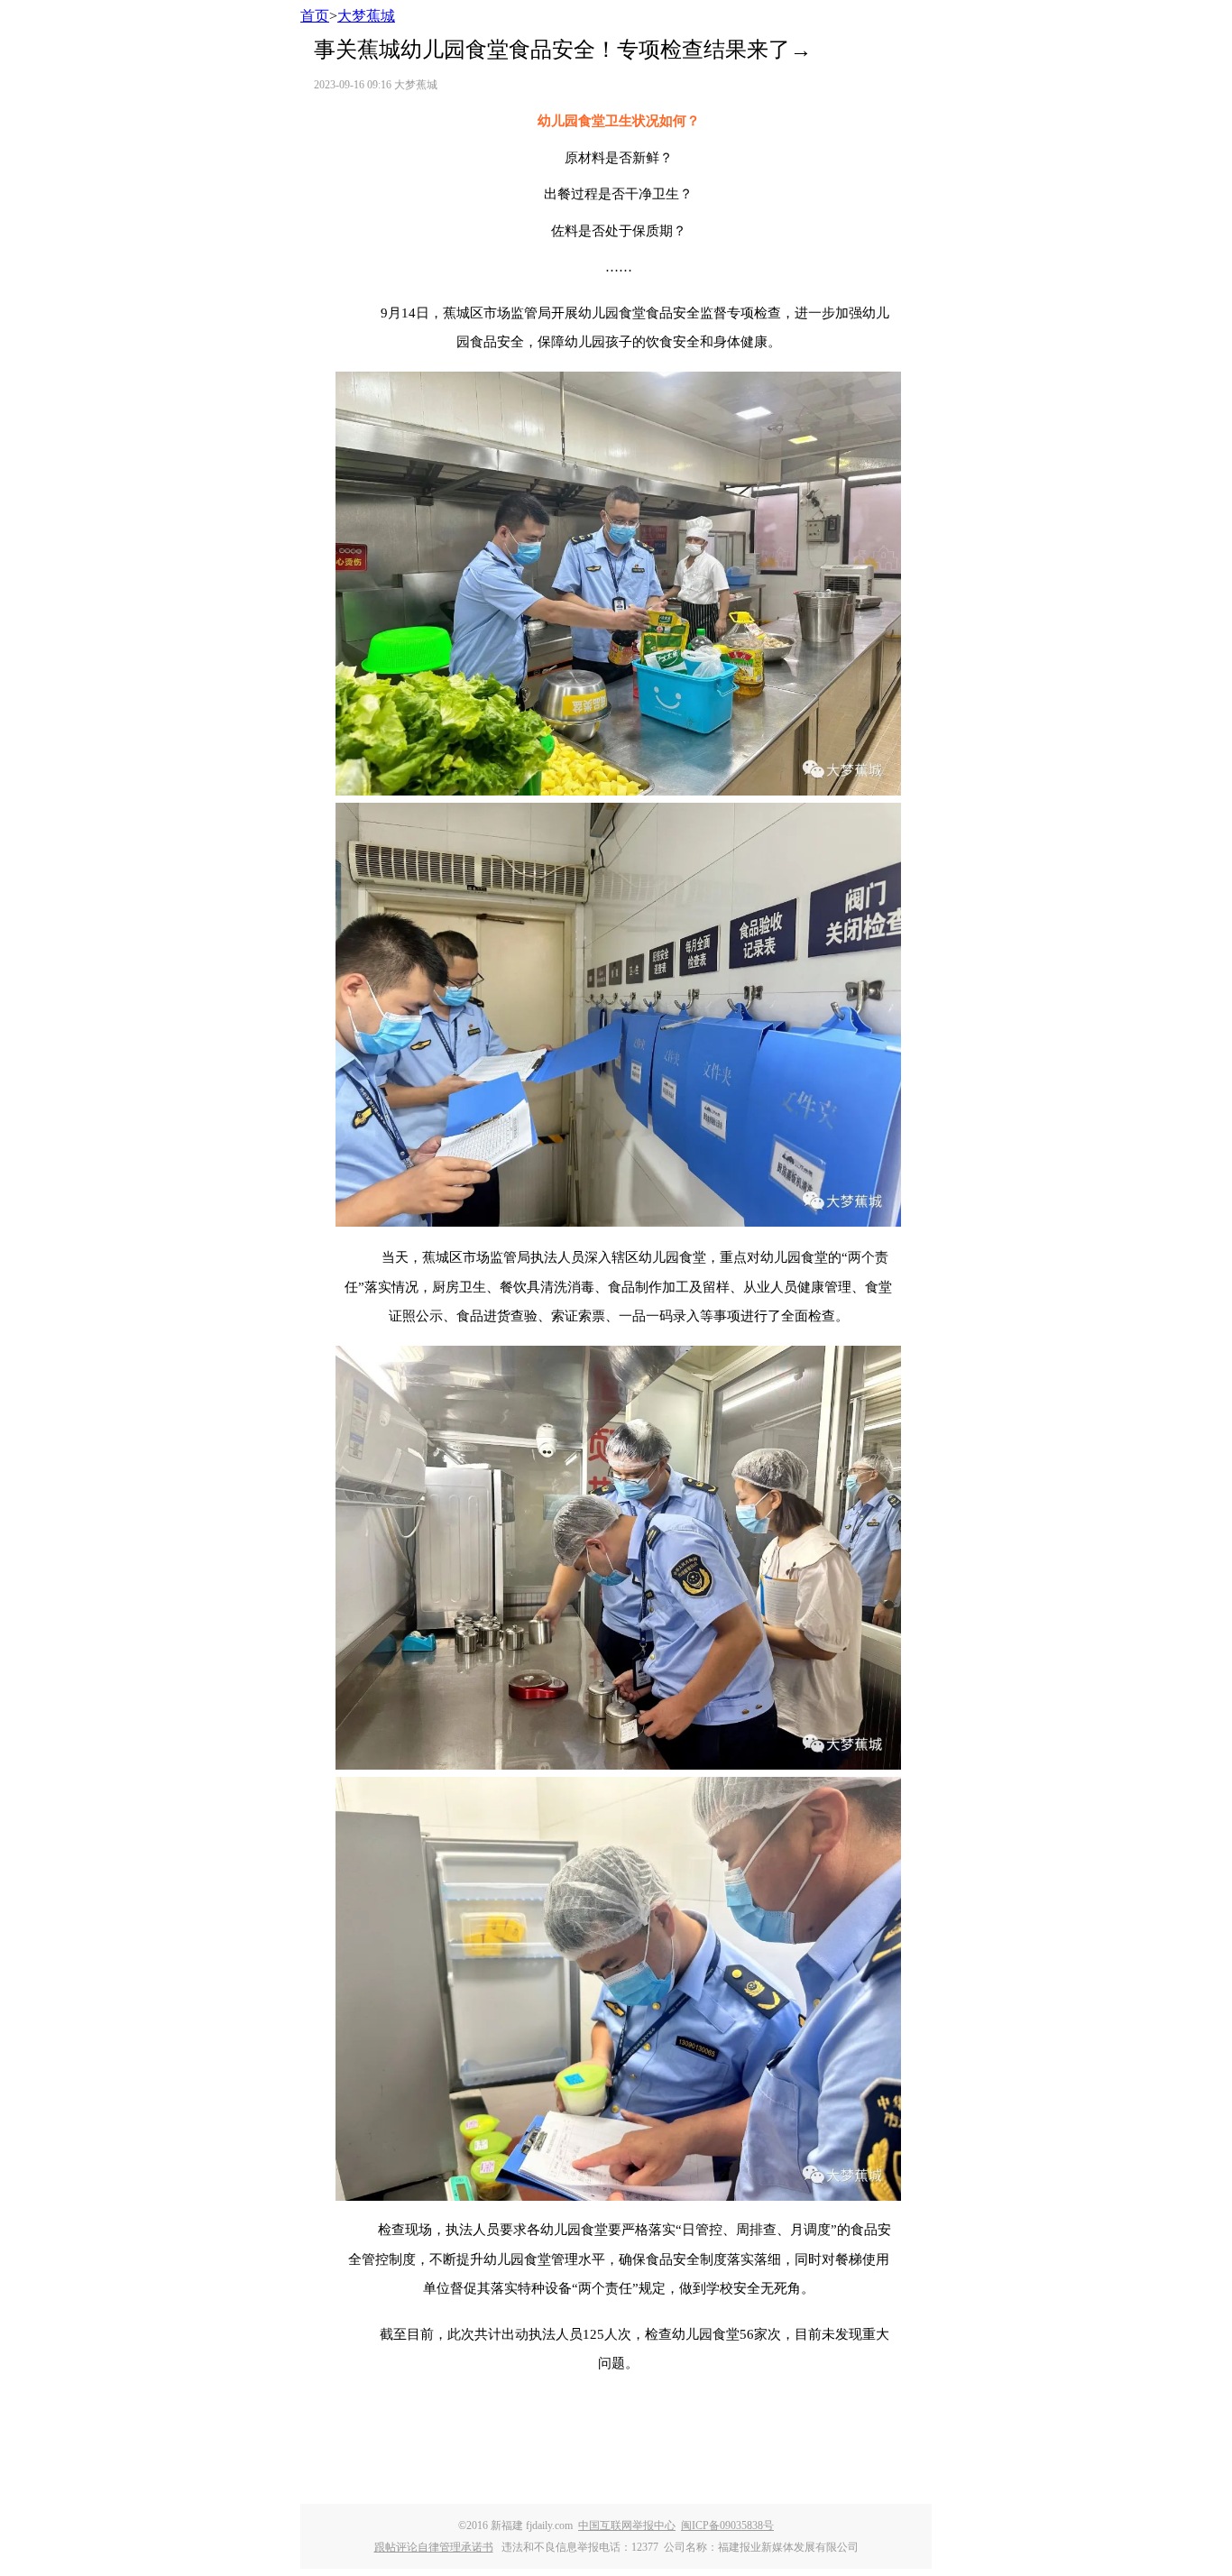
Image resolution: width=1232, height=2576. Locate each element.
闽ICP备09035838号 (727, 2525)
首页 (315, 16)
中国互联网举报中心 (627, 2525)
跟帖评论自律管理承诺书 (434, 2547)
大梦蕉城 (366, 16)
